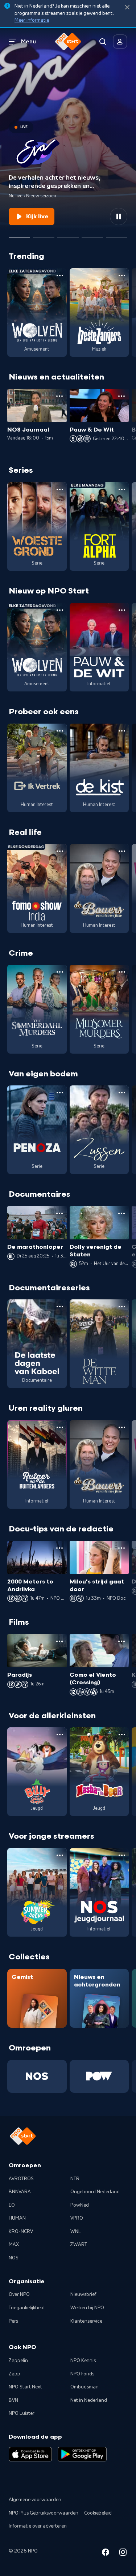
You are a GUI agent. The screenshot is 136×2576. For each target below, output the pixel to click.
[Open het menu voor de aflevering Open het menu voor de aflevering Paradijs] (59, 1641)
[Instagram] (123, 2553)
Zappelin (18, 2361)
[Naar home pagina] (68, 42)
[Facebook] (106, 2553)
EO (12, 2205)
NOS (14, 2258)
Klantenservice (86, 2321)
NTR (75, 2179)
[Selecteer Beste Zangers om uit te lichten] (68, 234)
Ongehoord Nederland (95, 2192)
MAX (14, 2245)
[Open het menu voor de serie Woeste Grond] (60, 489)
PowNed (80, 2205)
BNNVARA (20, 2192)
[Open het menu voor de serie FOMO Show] (60, 851)
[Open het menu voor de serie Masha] (122, 1735)
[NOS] (37, 2076)
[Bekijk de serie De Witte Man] (99, 1344)
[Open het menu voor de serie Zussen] (122, 1093)
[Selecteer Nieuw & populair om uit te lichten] (117, 234)
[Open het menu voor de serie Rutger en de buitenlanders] (60, 1427)
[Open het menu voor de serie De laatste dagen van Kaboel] (60, 1307)
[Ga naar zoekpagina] (103, 42)
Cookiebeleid (98, 2513)
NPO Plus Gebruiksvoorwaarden (44, 2513)
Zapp (15, 2374)
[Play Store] (82, 2454)
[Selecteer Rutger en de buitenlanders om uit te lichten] (92, 234)
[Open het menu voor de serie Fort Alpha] (122, 489)
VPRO (77, 2218)
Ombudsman (85, 2387)
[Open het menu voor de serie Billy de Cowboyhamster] (60, 1735)
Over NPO (19, 2294)
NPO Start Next (25, 2387)
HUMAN (17, 2218)
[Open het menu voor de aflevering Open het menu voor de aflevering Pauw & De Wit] (121, 396)
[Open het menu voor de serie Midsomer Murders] (122, 972)
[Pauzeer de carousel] (119, 217)
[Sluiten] (127, 7)
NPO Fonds (82, 2374)
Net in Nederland (89, 2400)
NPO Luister (22, 2413)
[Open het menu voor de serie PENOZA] (60, 1093)
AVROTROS (21, 2179)
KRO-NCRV (21, 2232)
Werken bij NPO (87, 2308)
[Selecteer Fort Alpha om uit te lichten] (44, 234)
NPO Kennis (83, 2361)
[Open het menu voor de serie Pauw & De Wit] (122, 610)
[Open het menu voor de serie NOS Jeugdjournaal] (122, 1855)
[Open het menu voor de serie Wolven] (60, 275)
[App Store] (30, 2454)
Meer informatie (32, 20)
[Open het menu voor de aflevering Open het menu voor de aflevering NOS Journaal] (59, 396)
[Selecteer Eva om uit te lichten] (19, 234)
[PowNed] (99, 2076)
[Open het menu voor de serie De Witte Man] (122, 1307)
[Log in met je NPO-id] (120, 42)
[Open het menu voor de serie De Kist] (122, 731)
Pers (13, 2321)
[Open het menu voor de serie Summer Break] (60, 1855)
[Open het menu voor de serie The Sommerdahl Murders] (60, 972)
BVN (13, 2400)
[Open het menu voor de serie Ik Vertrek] (60, 731)
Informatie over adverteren (38, 2526)
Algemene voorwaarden (35, 2500)
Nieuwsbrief (83, 2294)
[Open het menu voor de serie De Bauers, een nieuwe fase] (122, 851)
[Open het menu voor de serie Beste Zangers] (122, 275)
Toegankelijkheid (27, 2308)
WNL (76, 2232)
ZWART (79, 2245)
